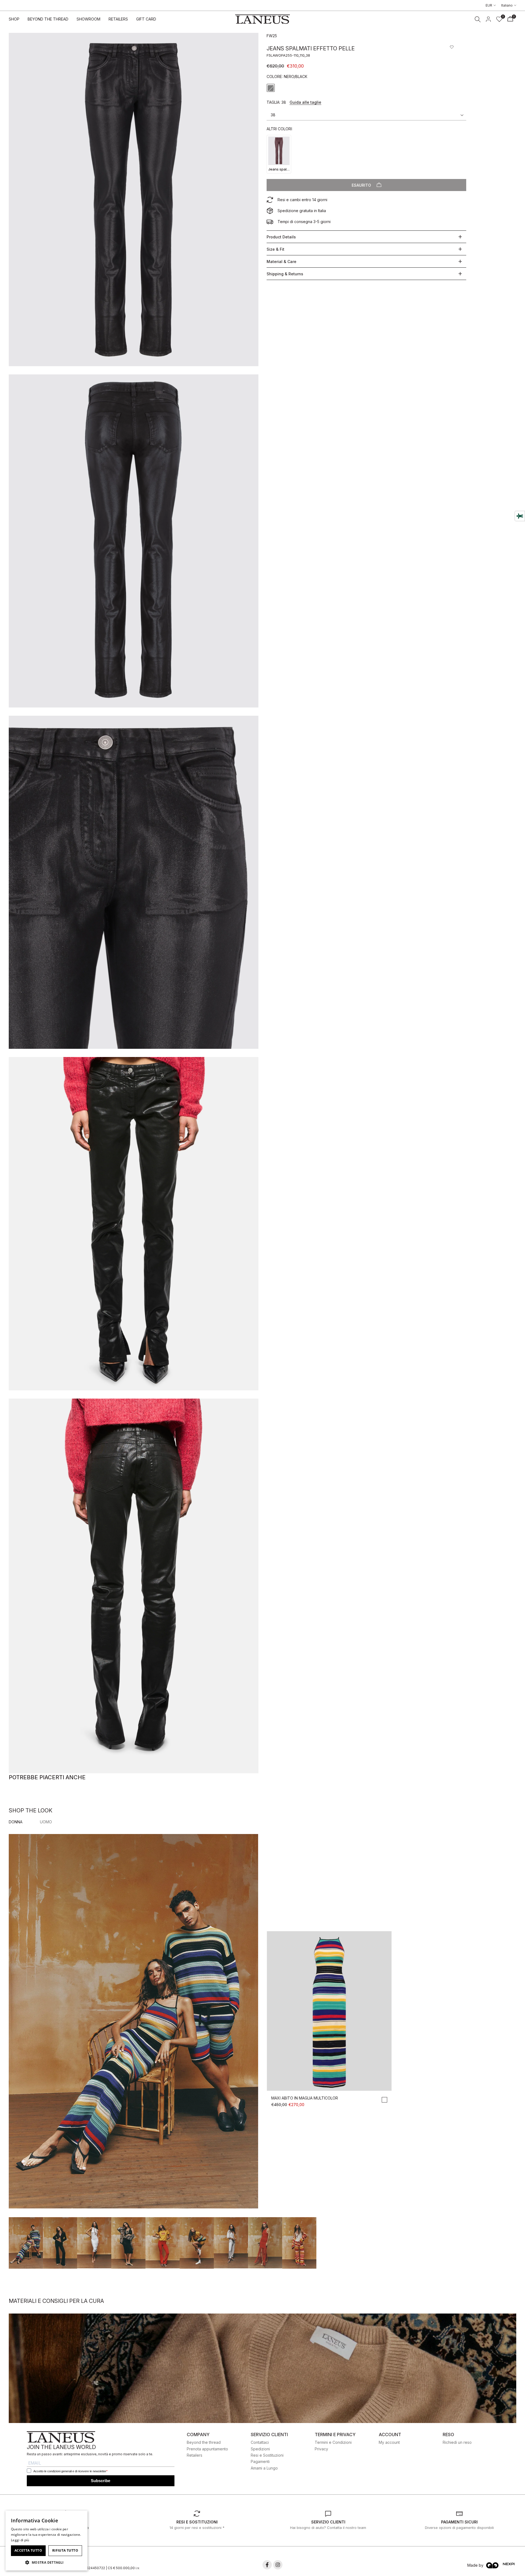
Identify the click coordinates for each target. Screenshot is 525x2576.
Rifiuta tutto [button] (65, 2550)
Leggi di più (20, 2540)
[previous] (27, 2283)
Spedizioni (260, 2449)
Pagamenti (260, 2461)
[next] (498, 2283)
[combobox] (81, 2517)
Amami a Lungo (264, 2468)
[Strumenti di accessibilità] (520, 516)
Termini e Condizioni (333, 2442)
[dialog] (46, 2541)
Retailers (195, 2455)
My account (389, 2442)
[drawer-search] (478, 19)
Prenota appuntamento (207, 2449)
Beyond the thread (204, 2442)
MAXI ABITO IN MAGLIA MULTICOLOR (305, 2098)
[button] (452, 47)
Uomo (46, 1822)
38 (273, 115)
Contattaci (260, 2442)
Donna (16, 1822)
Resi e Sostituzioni (267, 2455)
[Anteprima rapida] (329, 2086)
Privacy (321, 2449)
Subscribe (100, 2481)
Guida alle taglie (305, 102)
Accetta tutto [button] (28, 2550)
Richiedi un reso (457, 2442)
